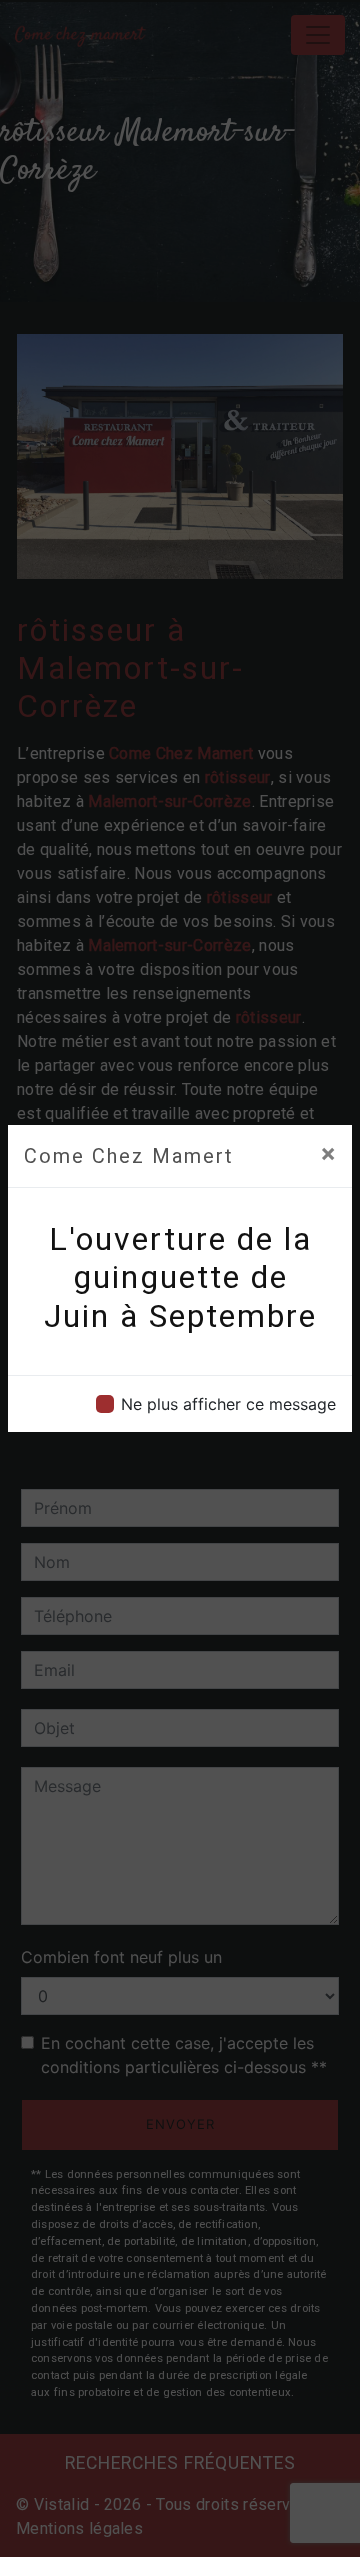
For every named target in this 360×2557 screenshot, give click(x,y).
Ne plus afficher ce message (228, 1404)
